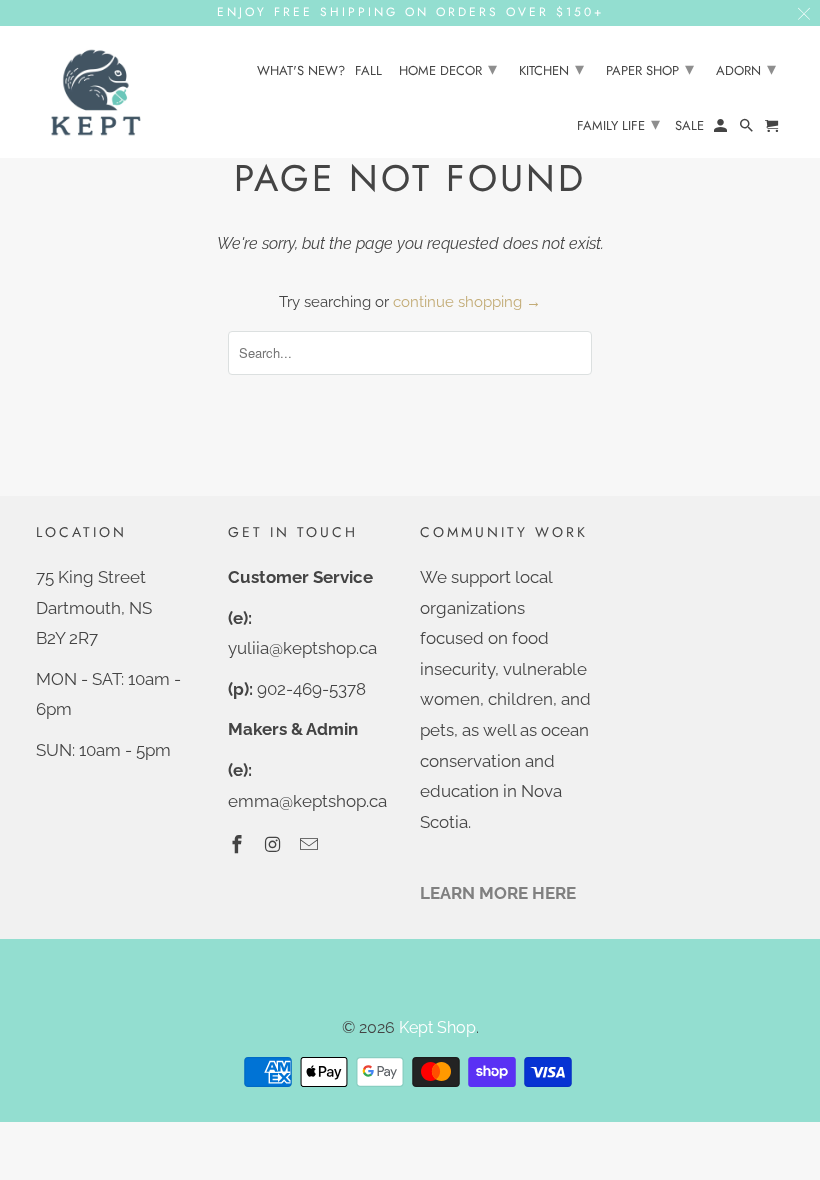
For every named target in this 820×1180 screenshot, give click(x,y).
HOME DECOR (448, 69)
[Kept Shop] (96, 92)
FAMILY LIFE (618, 124)
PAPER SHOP (650, 69)
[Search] (748, 129)
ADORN (746, 69)
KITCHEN (551, 69)
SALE (689, 126)
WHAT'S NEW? (301, 71)
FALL (368, 71)
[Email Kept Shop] (311, 844)
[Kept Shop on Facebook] (239, 844)
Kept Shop (437, 1027)
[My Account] (722, 129)
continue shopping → (467, 302)
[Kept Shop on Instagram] (275, 844)
